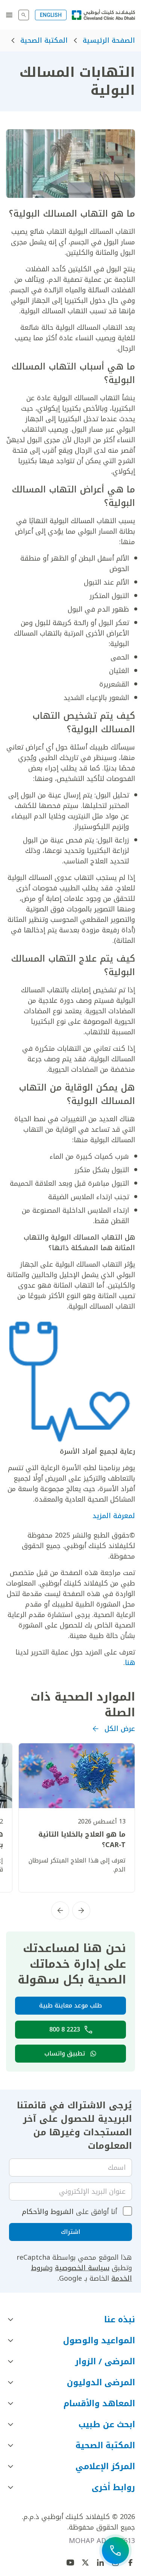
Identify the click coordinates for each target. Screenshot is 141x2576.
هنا (130, 1663)
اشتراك (70, 2232)
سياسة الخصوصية (82, 2268)
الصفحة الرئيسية (109, 40)
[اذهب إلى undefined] (85, 2563)
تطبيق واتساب (65, 2053)
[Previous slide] (81, 1910)
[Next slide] (60, 1910)
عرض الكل (120, 1729)
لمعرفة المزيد (114, 1516)
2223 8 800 (65, 2029)
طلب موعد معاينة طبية (70, 2005)
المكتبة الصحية (44, 40)
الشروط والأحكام (48, 2212)
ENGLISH (51, 15)
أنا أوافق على (69, 2212)
